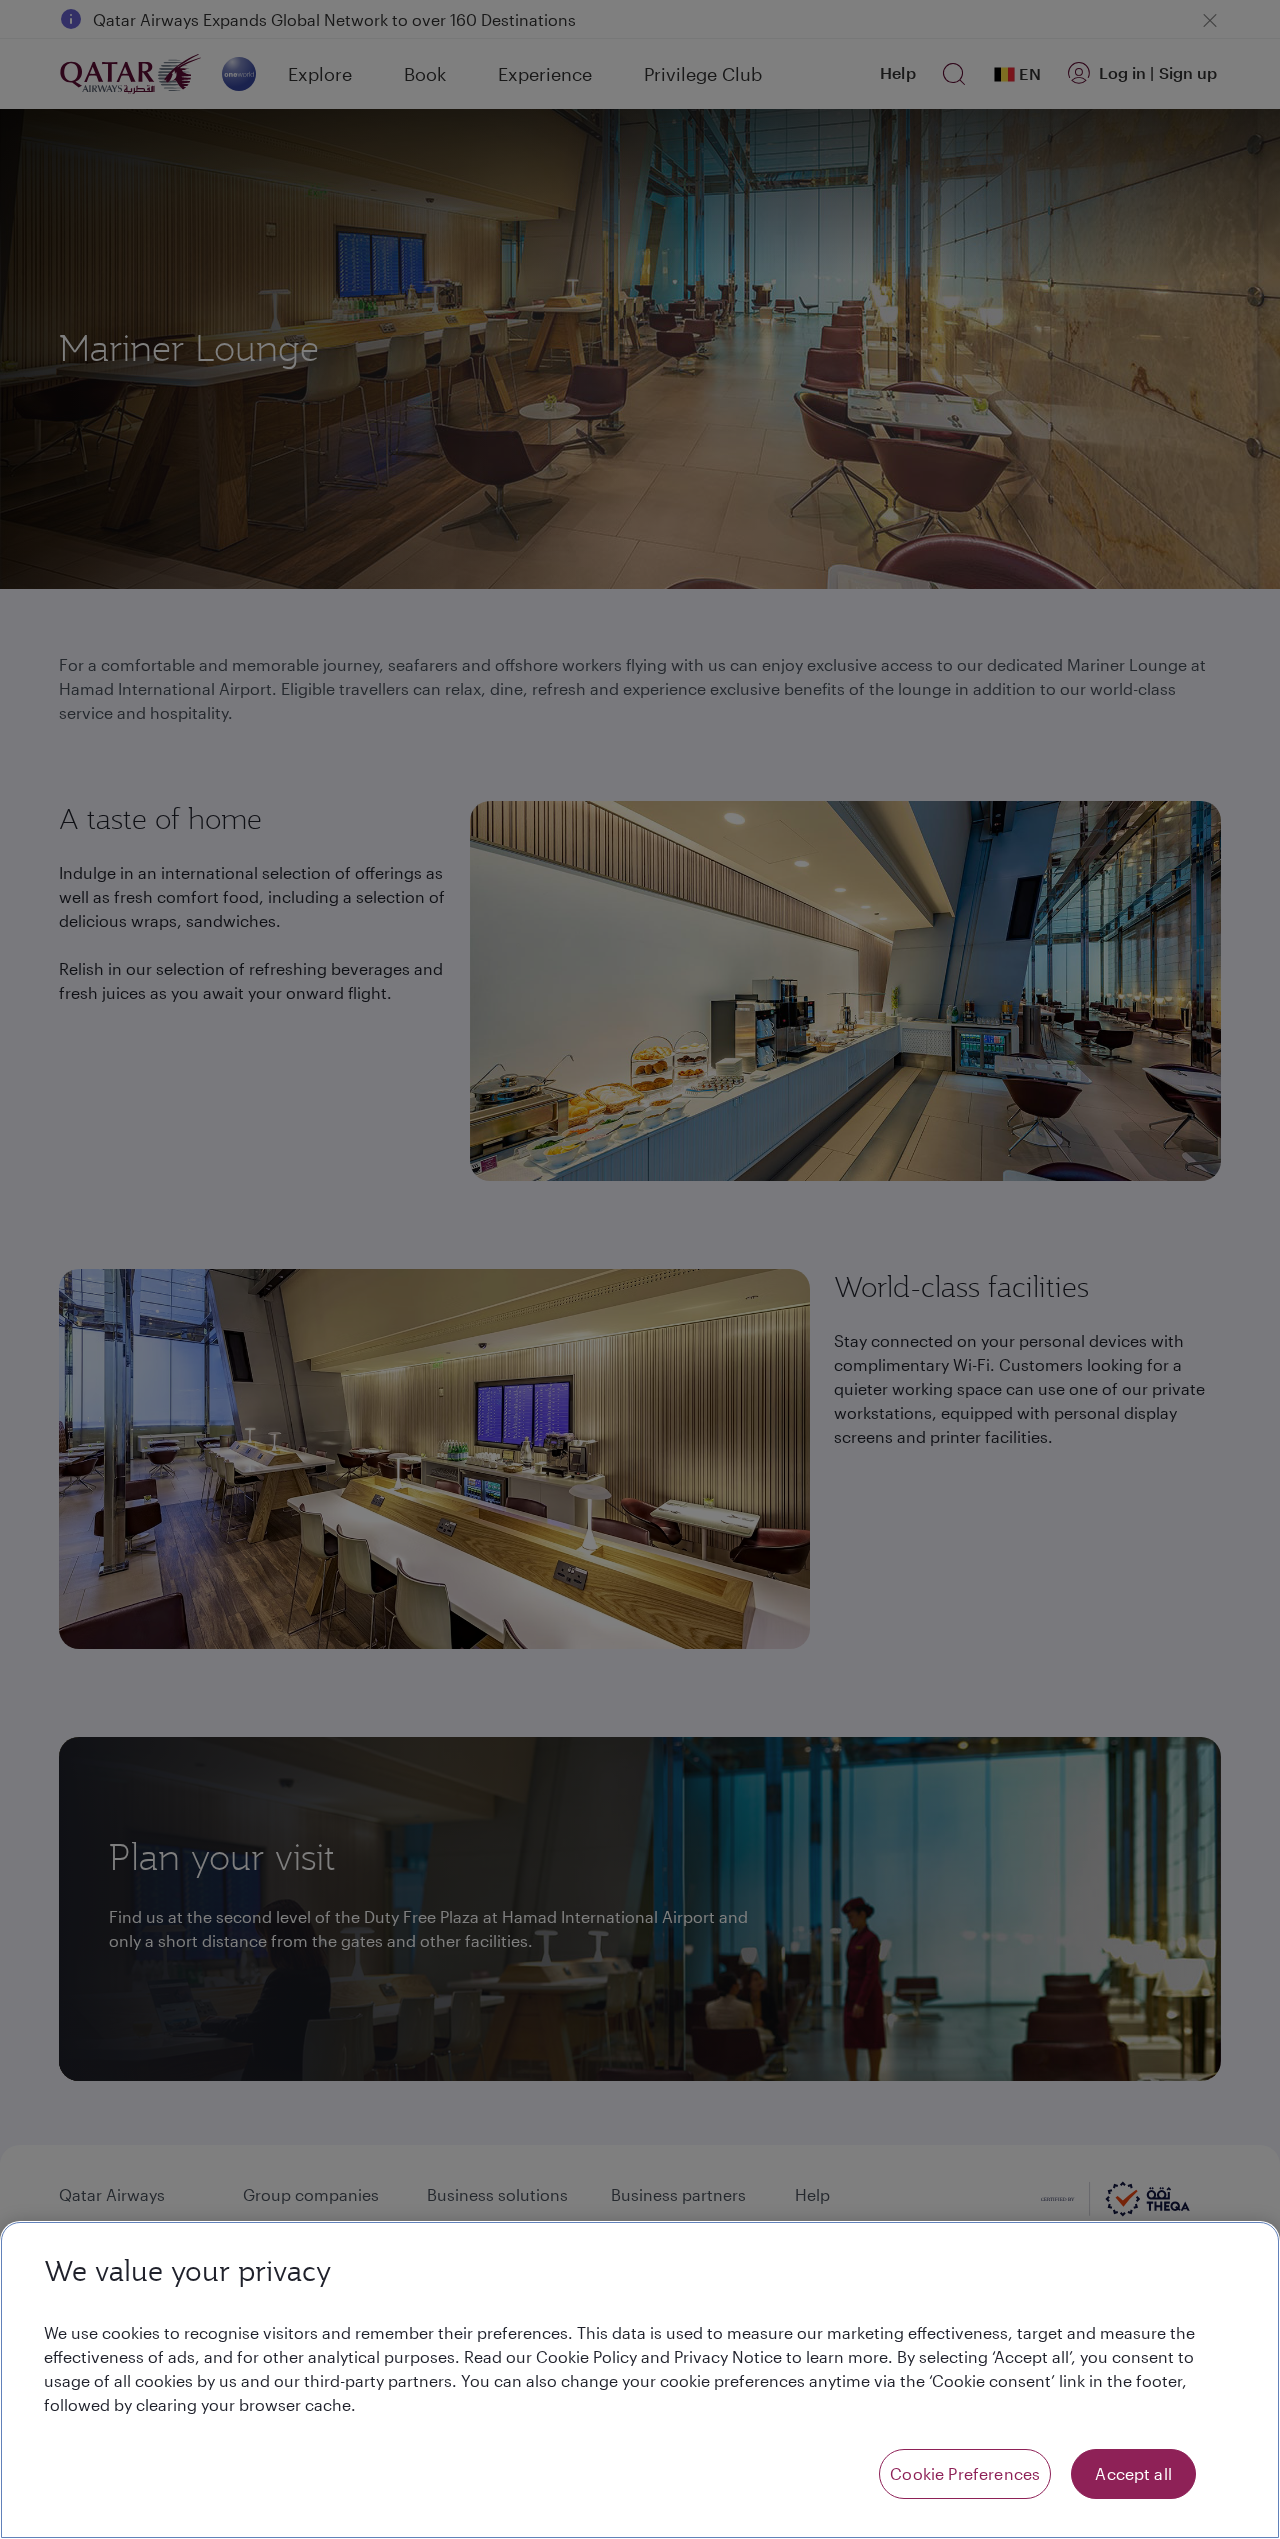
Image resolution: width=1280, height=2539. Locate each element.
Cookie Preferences (965, 2473)
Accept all (1133, 2473)
